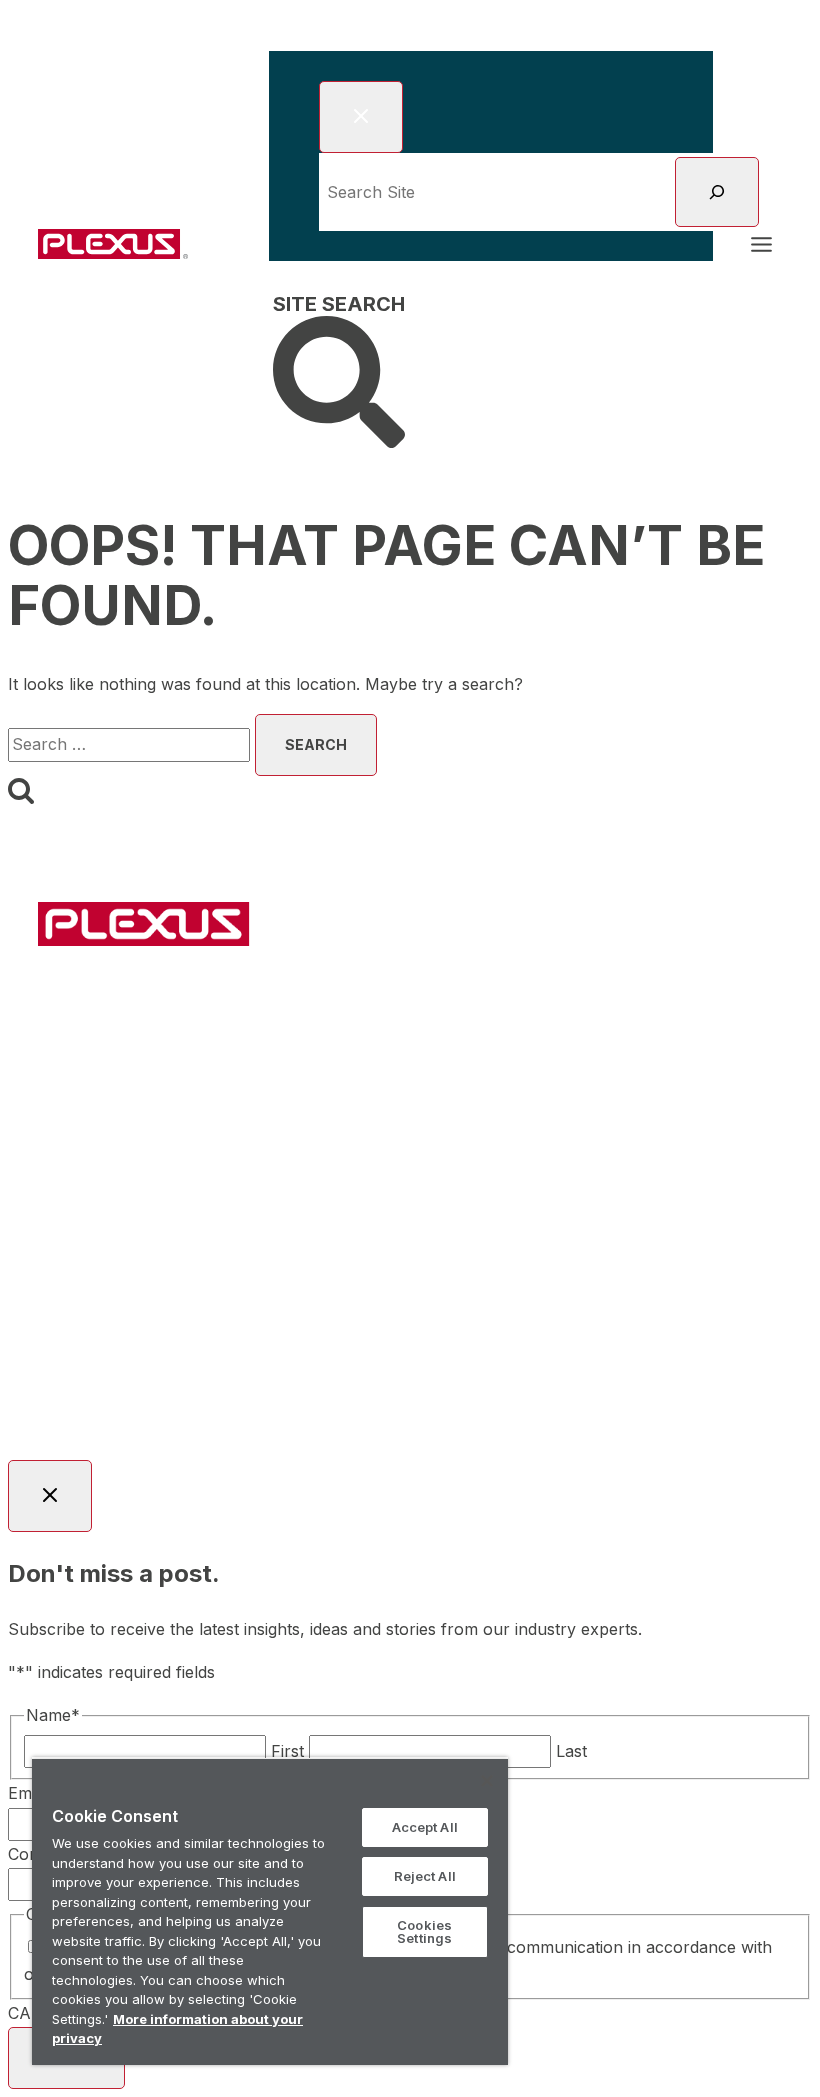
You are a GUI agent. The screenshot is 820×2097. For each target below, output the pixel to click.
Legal (431, 1359)
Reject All (425, 1876)
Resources (562, 999)
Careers (697, 999)
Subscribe (410, 1046)
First (287, 1751)
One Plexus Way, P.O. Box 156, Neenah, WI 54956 (390, 1301)
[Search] (717, 192)
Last (571, 1751)
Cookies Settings (424, 1931)
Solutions (127, 999)
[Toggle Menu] (761, 244)
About (435, 999)
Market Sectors (288, 999)
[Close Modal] (361, 117)
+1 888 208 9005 (661, 1301)
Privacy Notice (673, 1359)
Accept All (425, 1827)
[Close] (487, 1781)
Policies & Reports (534, 1359)
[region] (270, 1911)
